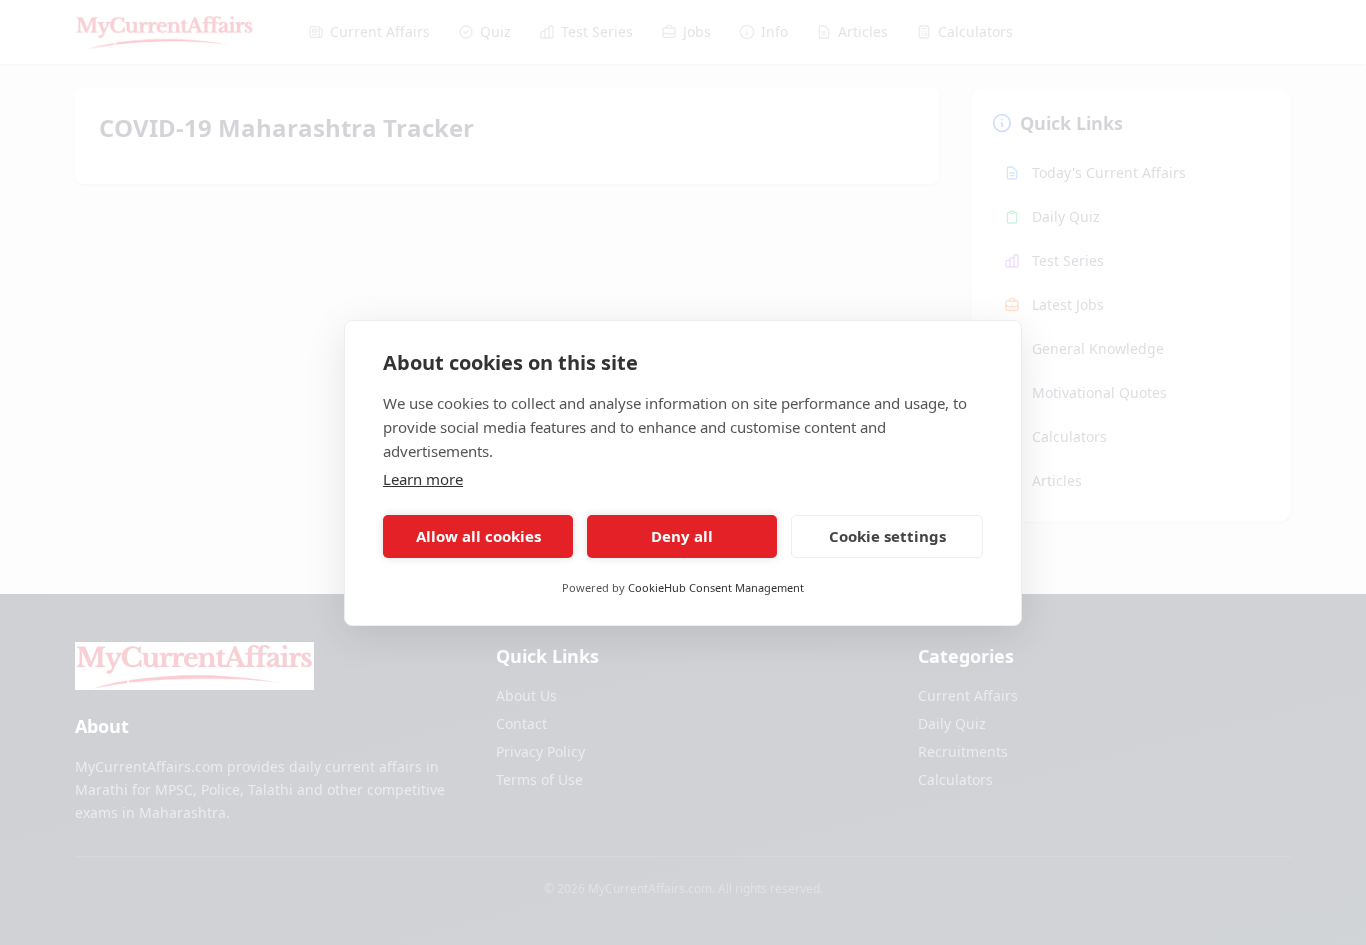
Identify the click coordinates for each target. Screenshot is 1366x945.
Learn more (423, 479)
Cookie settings (887, 536)
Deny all (682, 536)
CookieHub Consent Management (716, 587)
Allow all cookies (478, 536)
